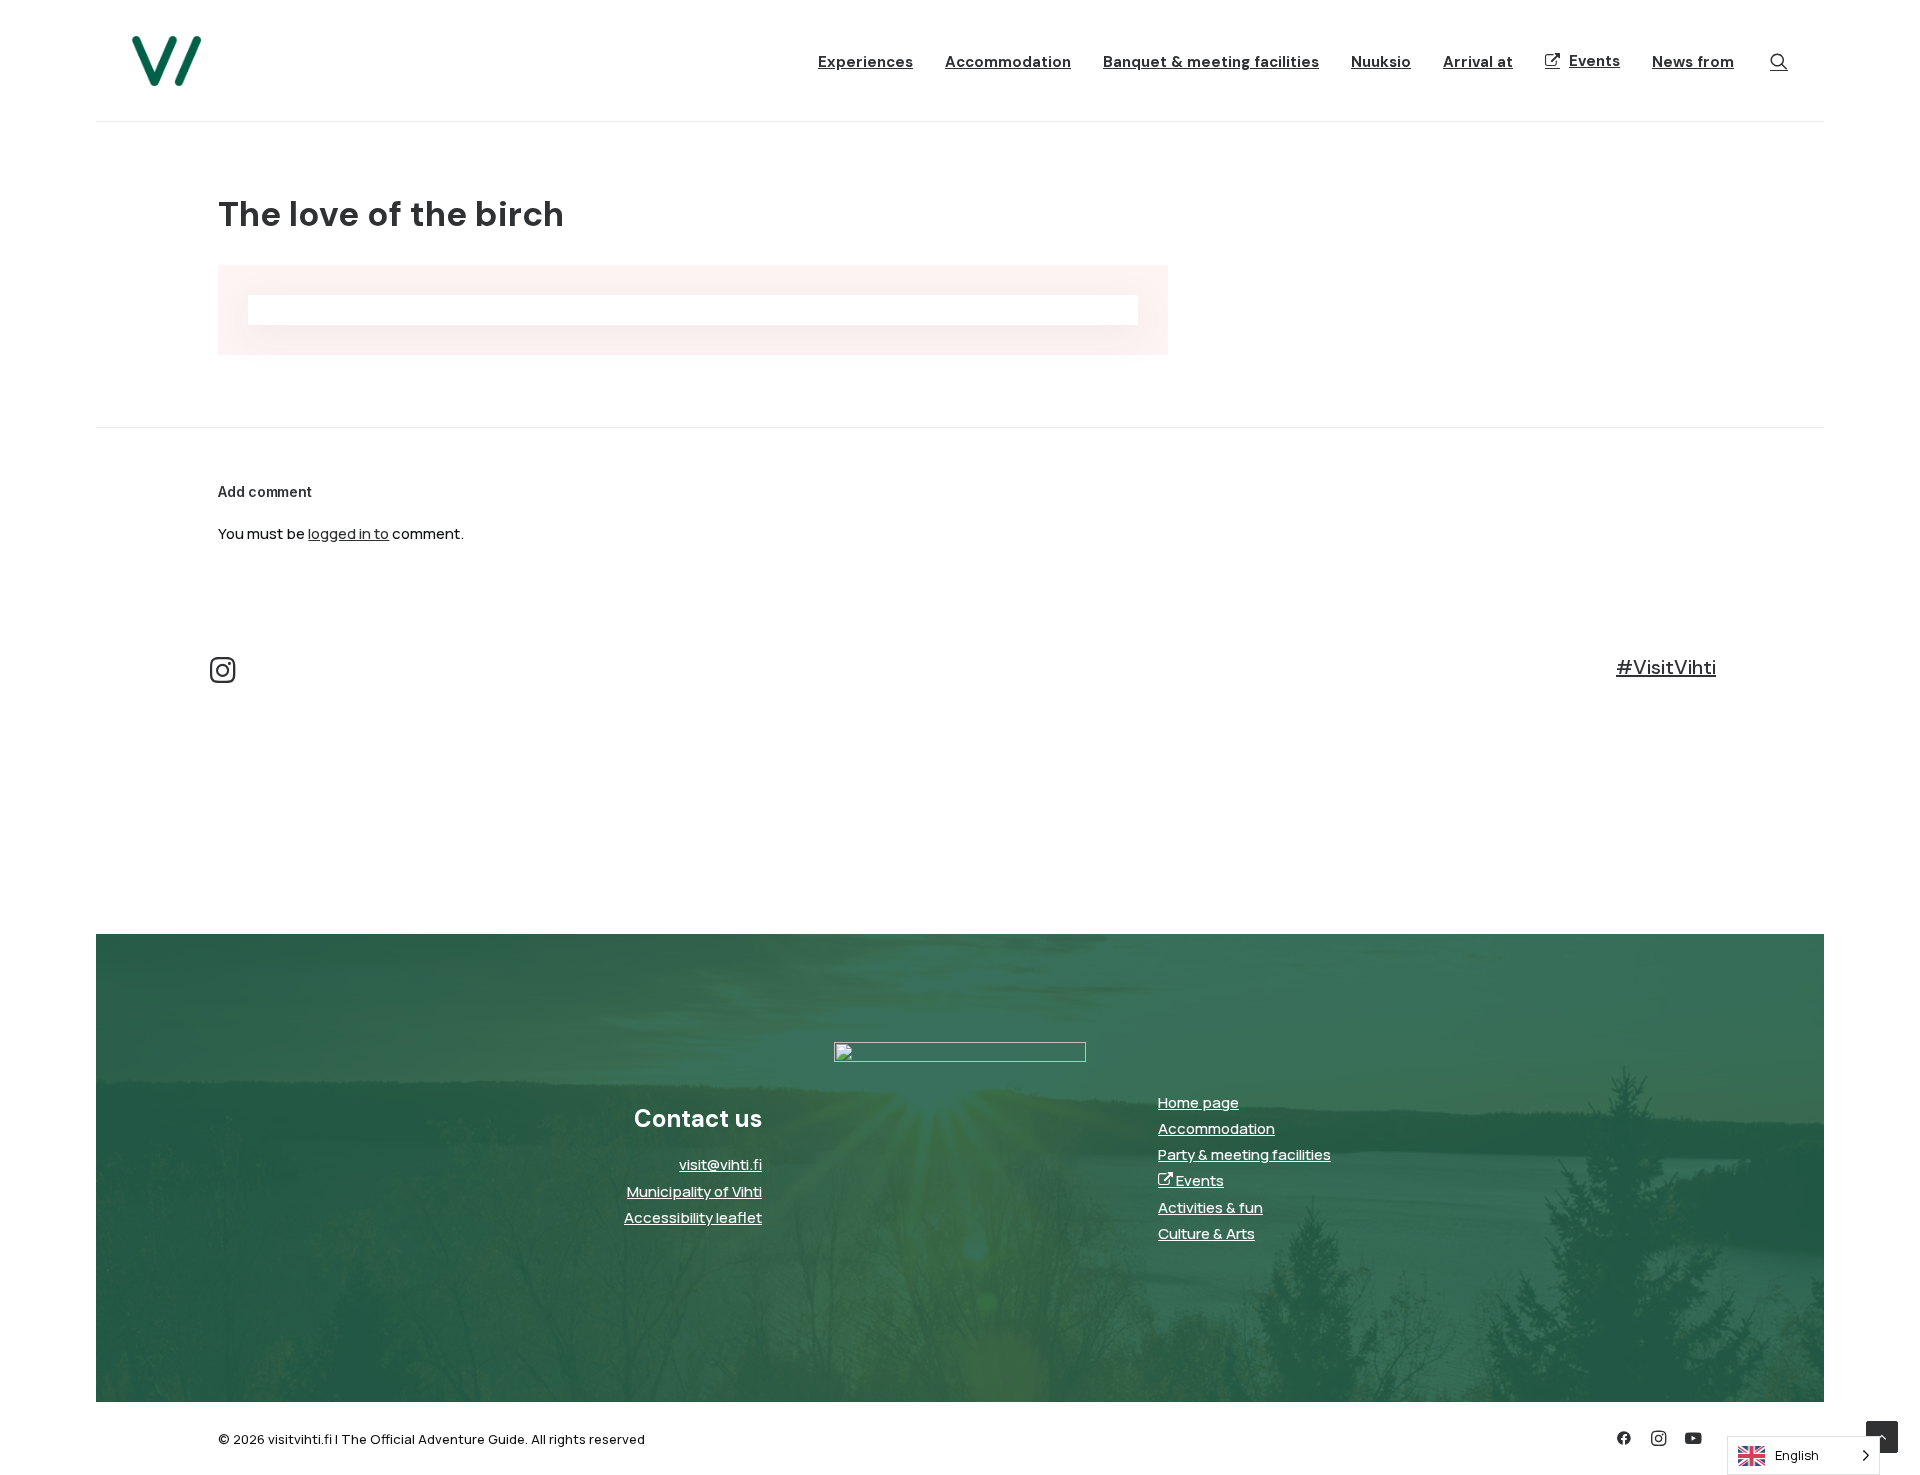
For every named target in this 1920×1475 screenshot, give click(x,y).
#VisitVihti (1666, 667)
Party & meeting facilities (1244, 1154)
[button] (1779, 61)
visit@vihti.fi (720, 1164)
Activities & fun (1210, 1207)
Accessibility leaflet (693, 1217)
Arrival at (1478, 62)
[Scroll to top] (1882, 1435)
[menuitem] (865, 63)
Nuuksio (1381, 62)
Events (1594, 61)
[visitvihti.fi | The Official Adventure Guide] (166, 61)
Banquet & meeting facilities (1211, 62)
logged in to (348, 533)
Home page (1198, 1102)
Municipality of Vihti (694, 1191)
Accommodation (1008, 62)
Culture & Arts (1206, 1233)
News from (1693, 62)
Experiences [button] (865, 62)
